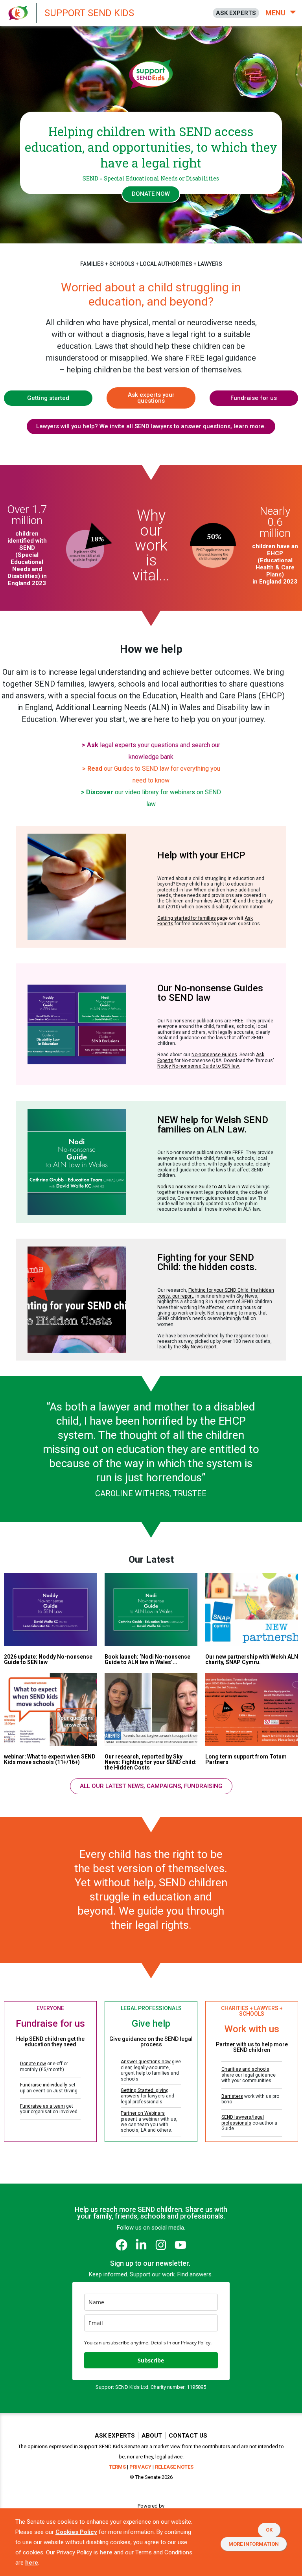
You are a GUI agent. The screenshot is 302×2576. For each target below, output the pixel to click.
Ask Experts (115, 2436)
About (152, 2436)
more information (254, 2544)
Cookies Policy (76, 2532)
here (106, 2552)
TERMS (117, 2467)
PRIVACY (140, 2467)
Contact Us (188, 2436)
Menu (276, 13)
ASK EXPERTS (236, 13)
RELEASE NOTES (174, 2467)
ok (269, 2530)
